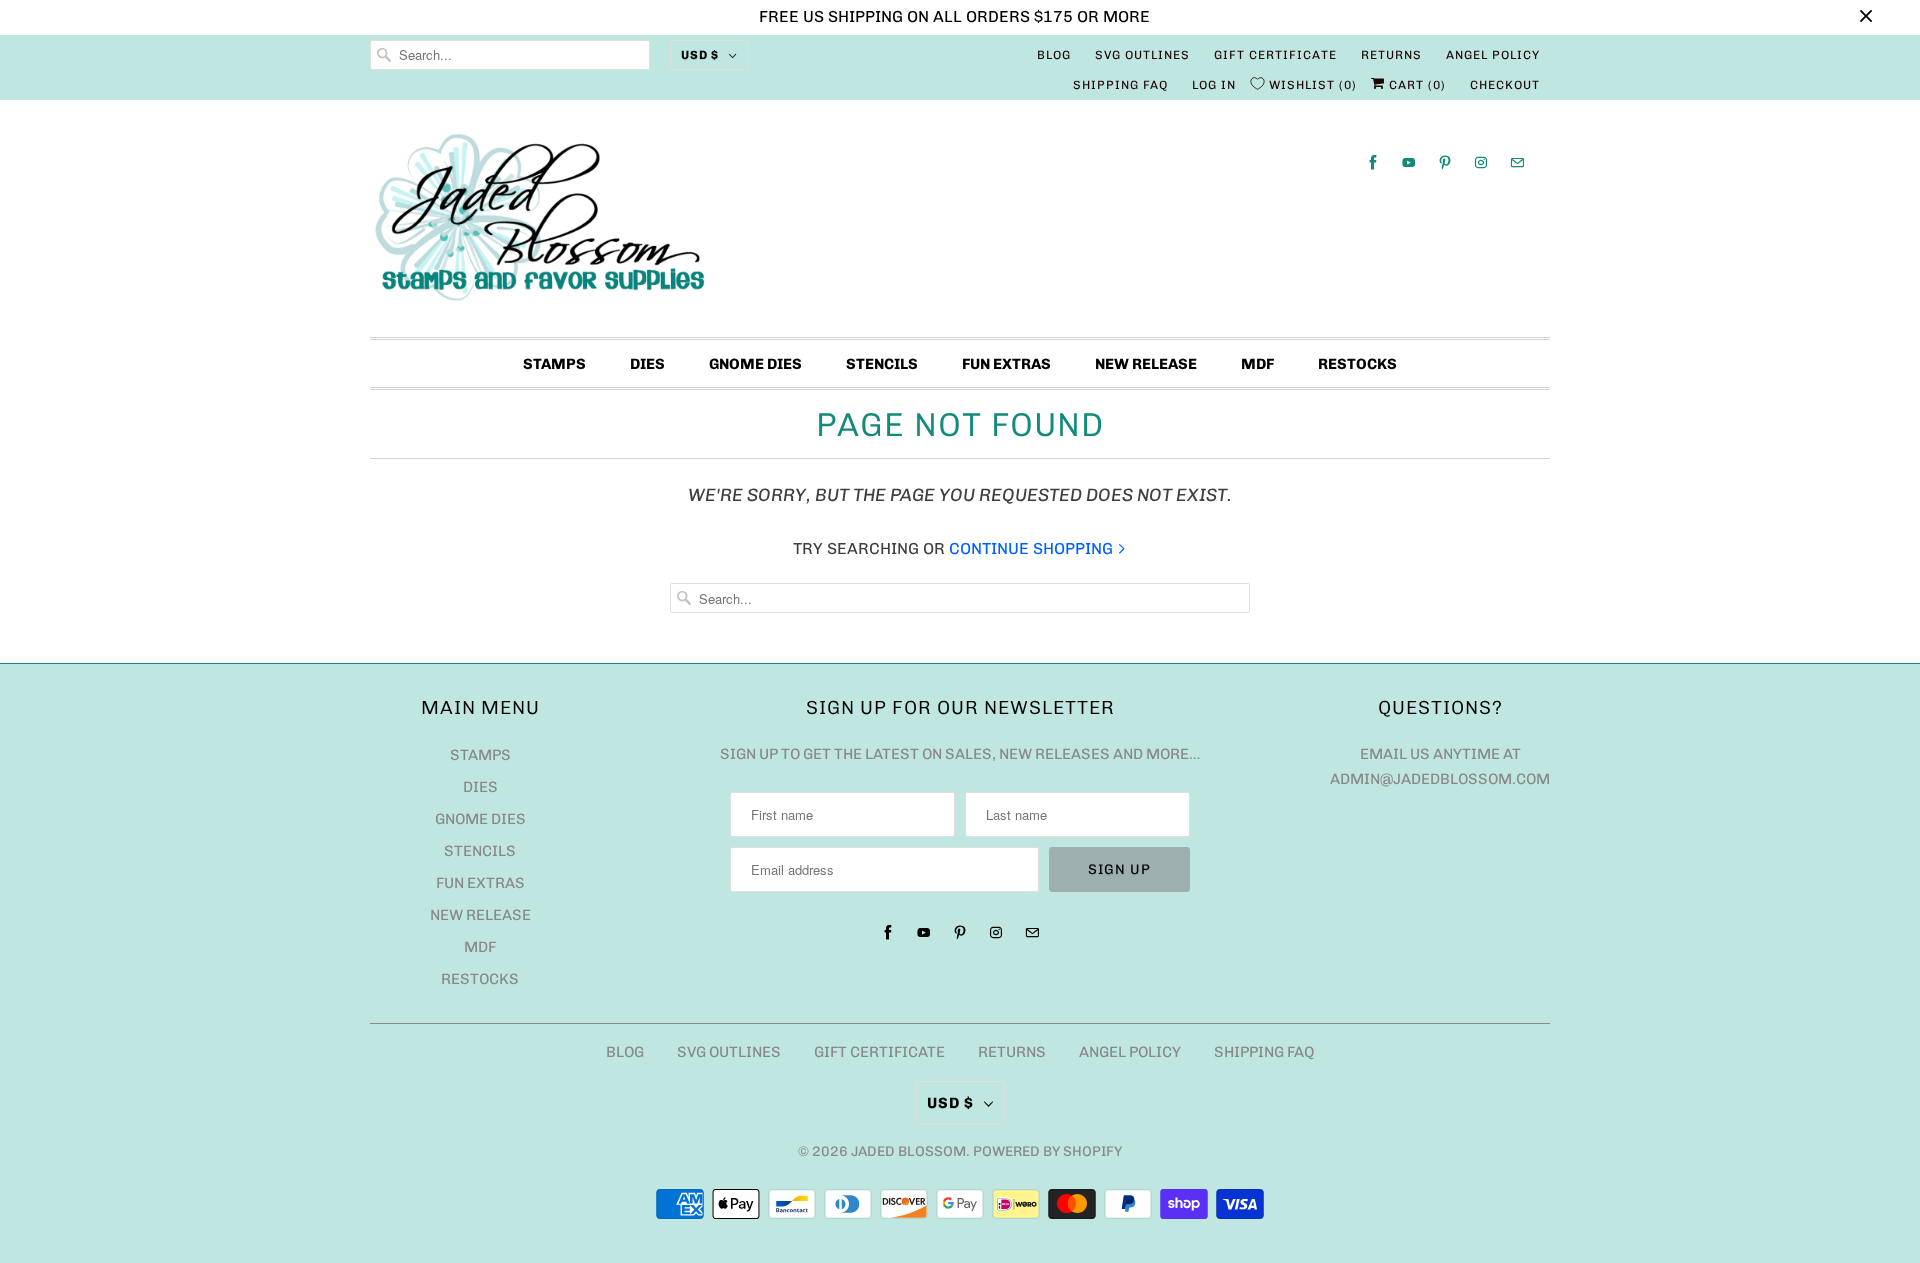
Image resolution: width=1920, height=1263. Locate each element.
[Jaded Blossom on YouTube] (1409, 162)
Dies (647, 364)
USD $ (700, 55)
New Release (1146, 364)
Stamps (554, 364)
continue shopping (1033, 548)
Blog (1054, 55)
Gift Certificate (1275, 55)
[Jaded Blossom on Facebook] (1373, 162)
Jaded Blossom (908, 1151)
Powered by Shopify (1047, 1151)
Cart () (1415, 85)
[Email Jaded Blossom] (1517, 162)
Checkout (1505, 85)
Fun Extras (1006, 364)
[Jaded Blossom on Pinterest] (1445, 162)
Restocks (1357, 364)
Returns (1391, 55)
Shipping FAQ (1120, 85)
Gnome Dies (755, 364)
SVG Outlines (1142, 55)
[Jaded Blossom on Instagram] (1481, 162)
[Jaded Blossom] (960, 223)
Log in (1214, 85)
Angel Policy (1493, 55)
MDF (1257, 364)
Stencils (882, 364)
